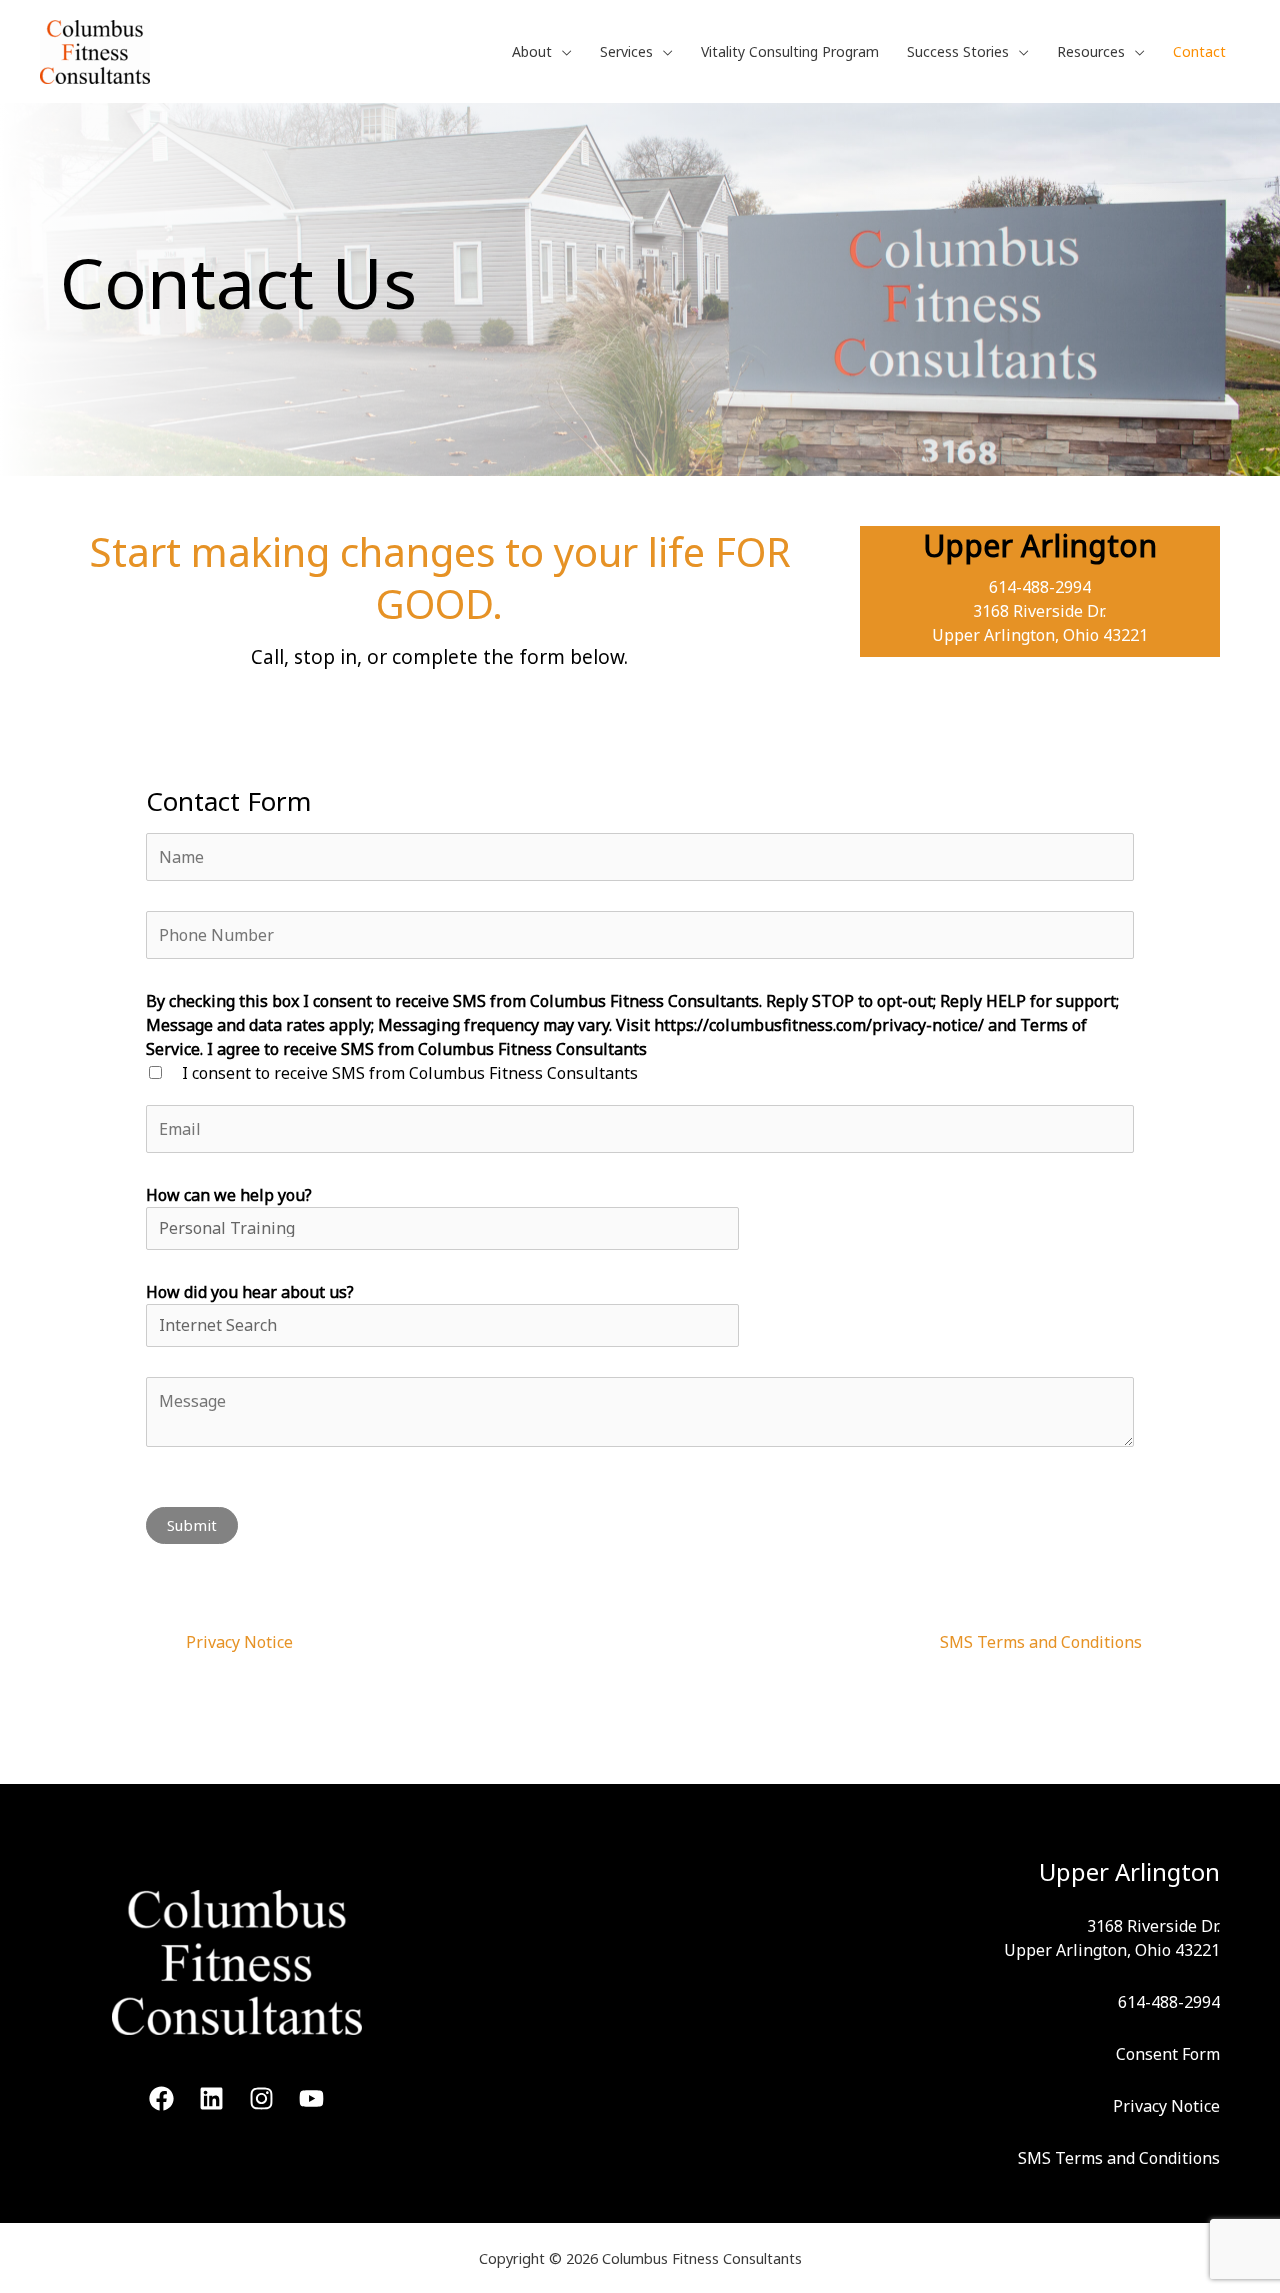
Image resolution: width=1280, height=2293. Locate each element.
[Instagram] (261, 2098)
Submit (192, 1525)
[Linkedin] (211, 2098)
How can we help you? (229, 1195)
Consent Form (1168, 2054)
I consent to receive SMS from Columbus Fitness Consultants (410, 1073)
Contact (1199, 51)
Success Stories (958, 51)
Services (626, 51)
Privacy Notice (239, 1642)
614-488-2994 (1040, 587)
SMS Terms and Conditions (1041, 1642)
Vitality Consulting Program (790, 51)
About (532, 51)
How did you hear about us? (250, 1292)
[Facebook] (161, 2098)
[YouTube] (311, 2098)
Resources (1091, 51)
